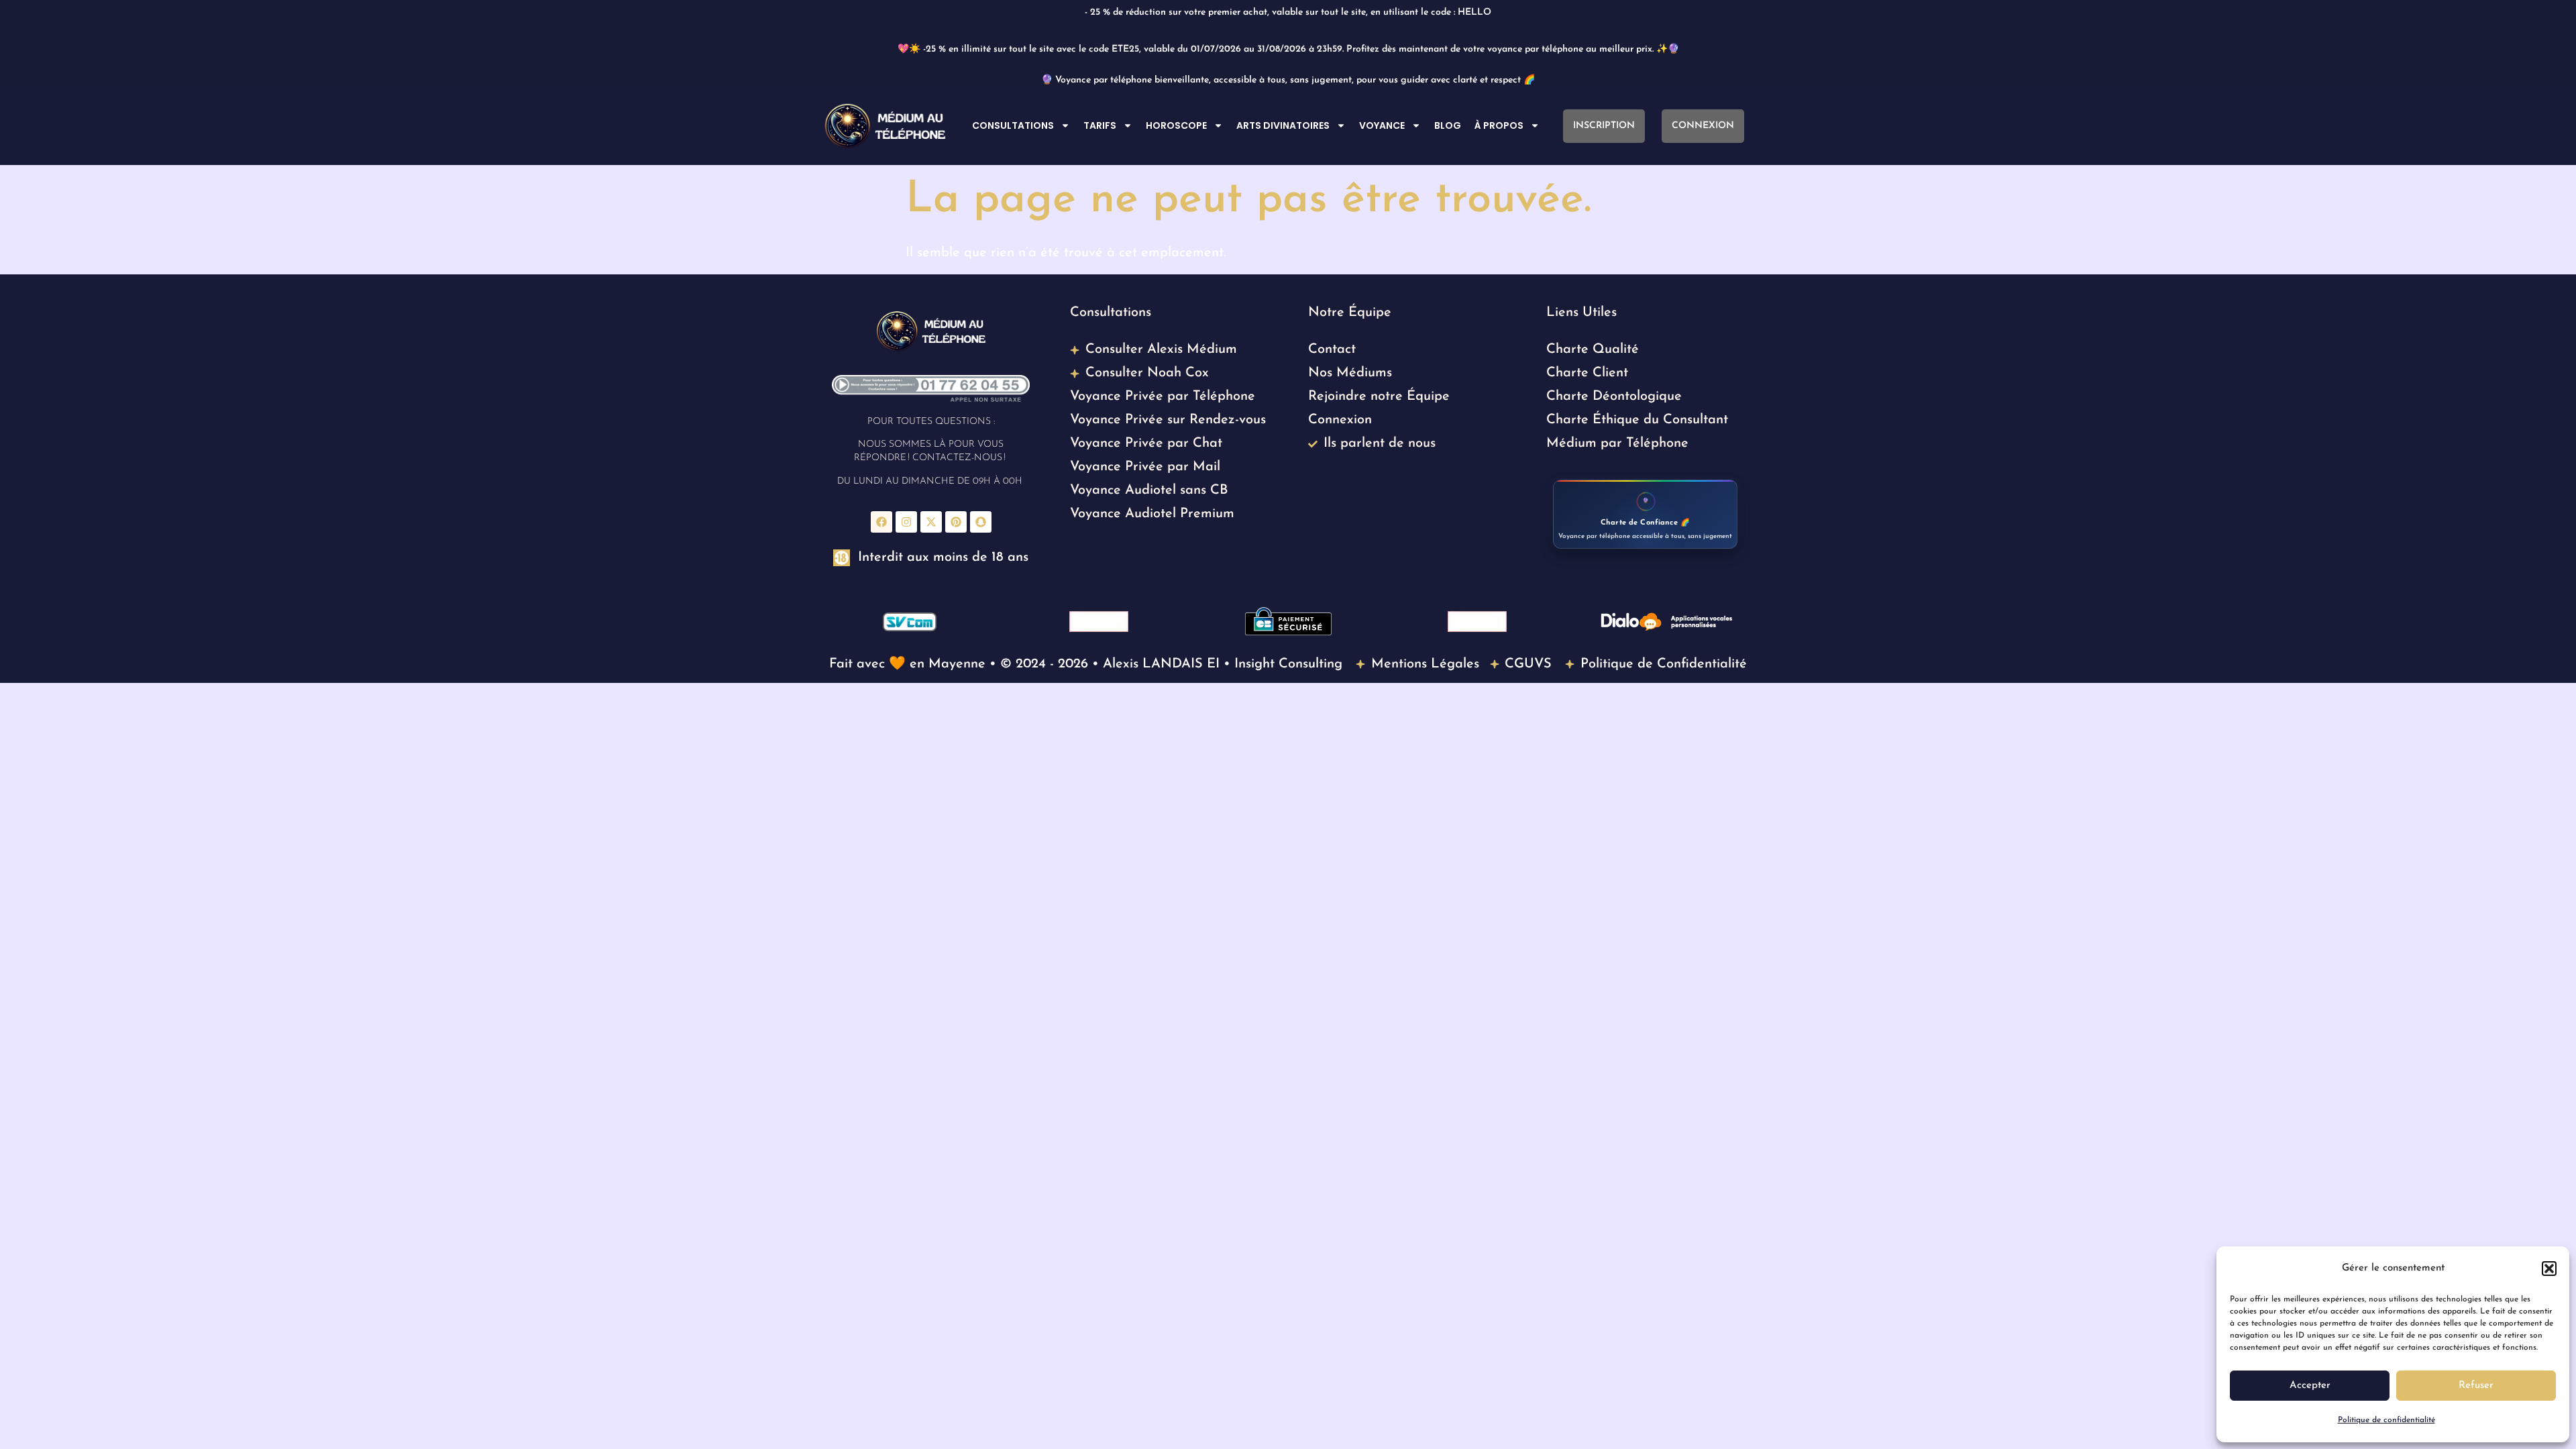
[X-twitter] (931, 522)
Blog (1448, 125)
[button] (2549, 1269)
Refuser (2476, 1386)
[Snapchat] (981, 522)
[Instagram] (906, 522)
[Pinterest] (956, 522)
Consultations (1013, 125)
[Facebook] (881, 522)
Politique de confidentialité (2386, 1420)
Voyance (1382, 125)
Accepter (2310, 1386)
